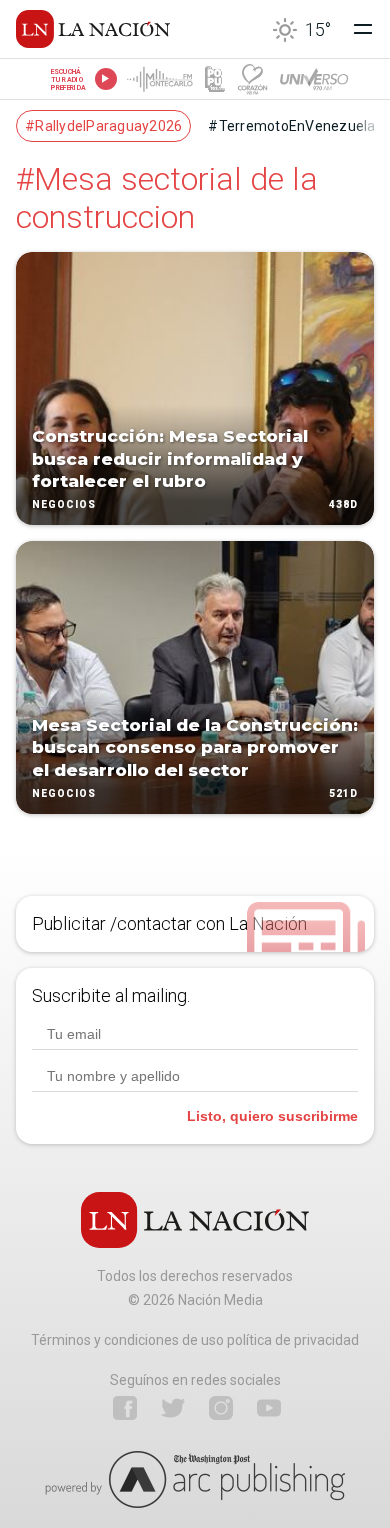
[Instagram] (221, 1408)
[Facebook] (125, 1408)
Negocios (64, 504)
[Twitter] (173, 1408)
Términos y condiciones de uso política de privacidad (195, 1340)
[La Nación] (93, 29)
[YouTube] (269, 1408)
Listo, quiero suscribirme (272, 1116)
